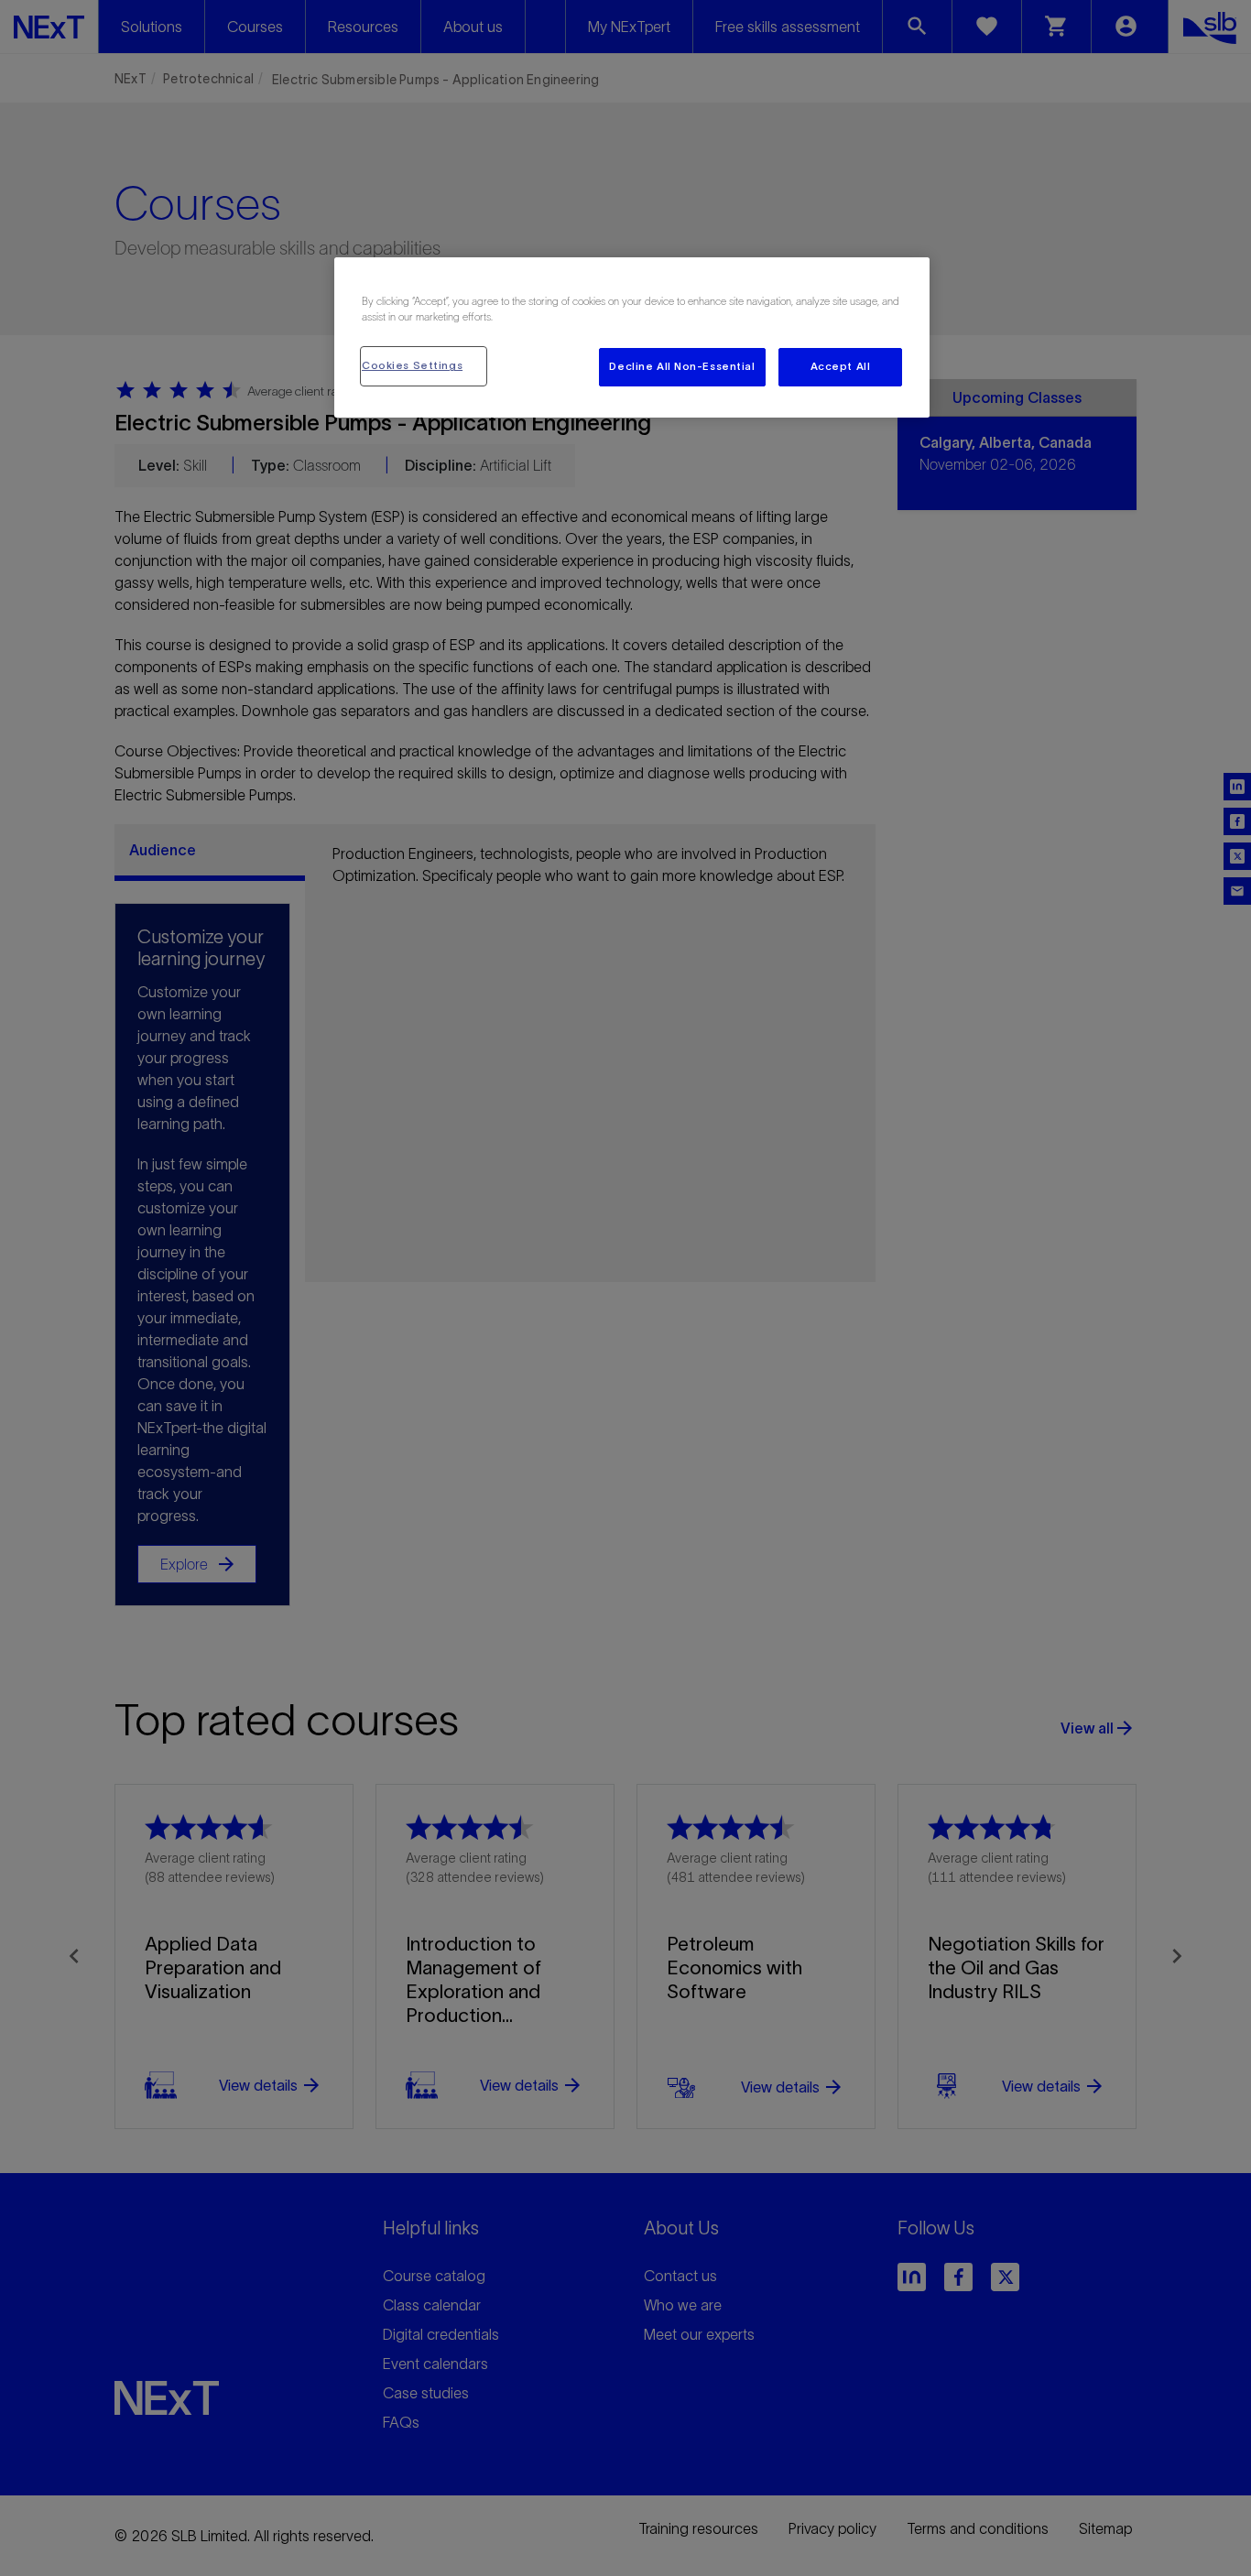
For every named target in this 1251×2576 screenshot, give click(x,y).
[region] (632, 337)
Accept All (841, 366)
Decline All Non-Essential (682, 366)
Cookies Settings (412, 365)
